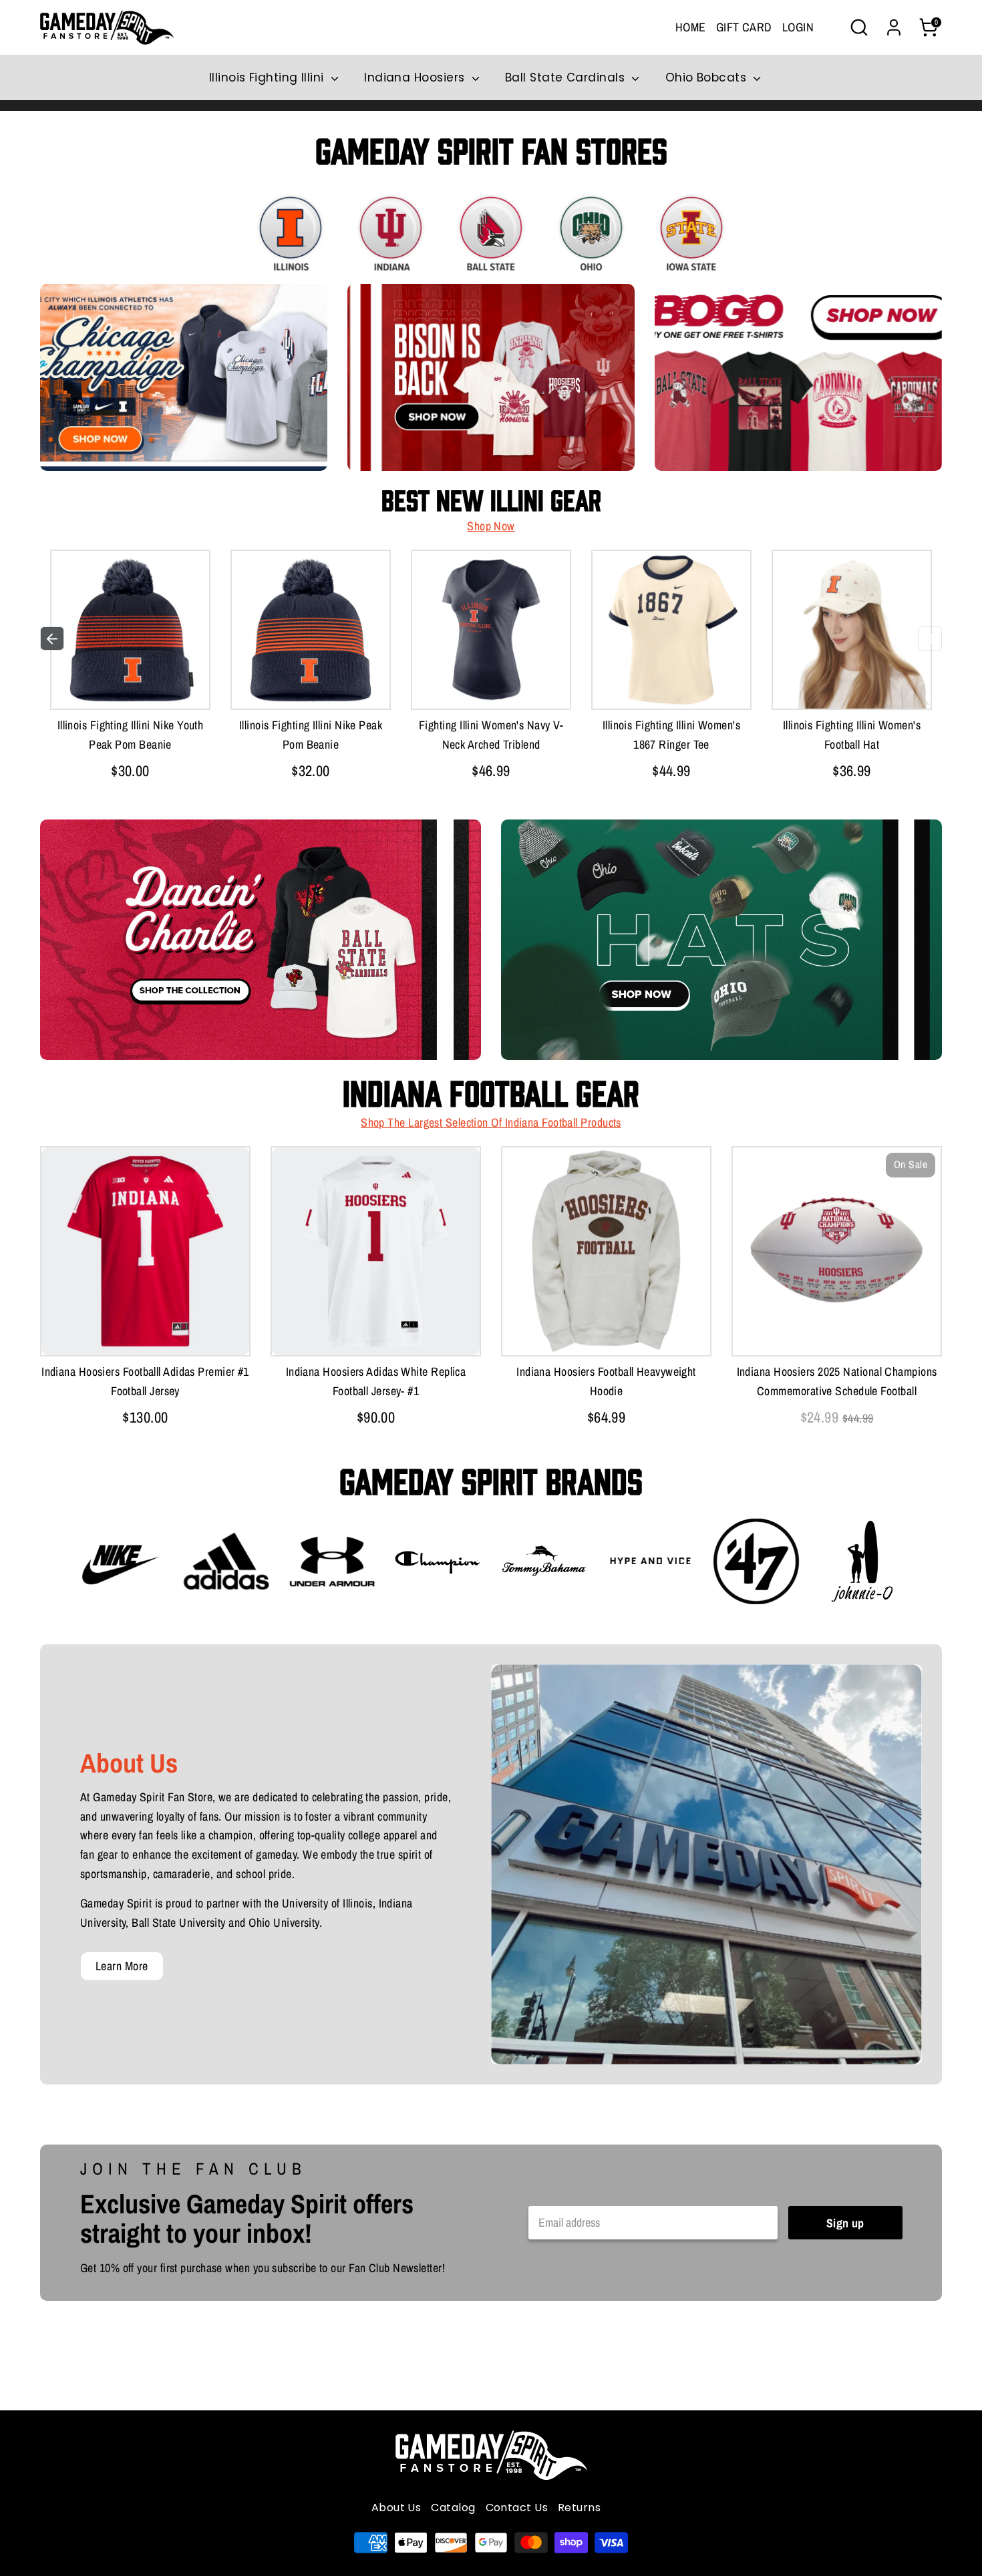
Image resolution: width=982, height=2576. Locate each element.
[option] (130, 668)
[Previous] (52, 638)
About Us (396, 2508)
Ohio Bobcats (708, 77)
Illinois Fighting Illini (268, 77)
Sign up (845, 2223)
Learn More (122, 1966)
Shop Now (491, 526)
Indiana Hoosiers (416, 77)
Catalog (453, 2508)
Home (691, 27)
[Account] (894, 27)
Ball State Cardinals (566, 77)
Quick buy (130, 686)
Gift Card (744, 27)
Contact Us (517, 2508)
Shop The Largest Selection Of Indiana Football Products (491, 1122)
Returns (579, 2508)
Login (798, 27)
